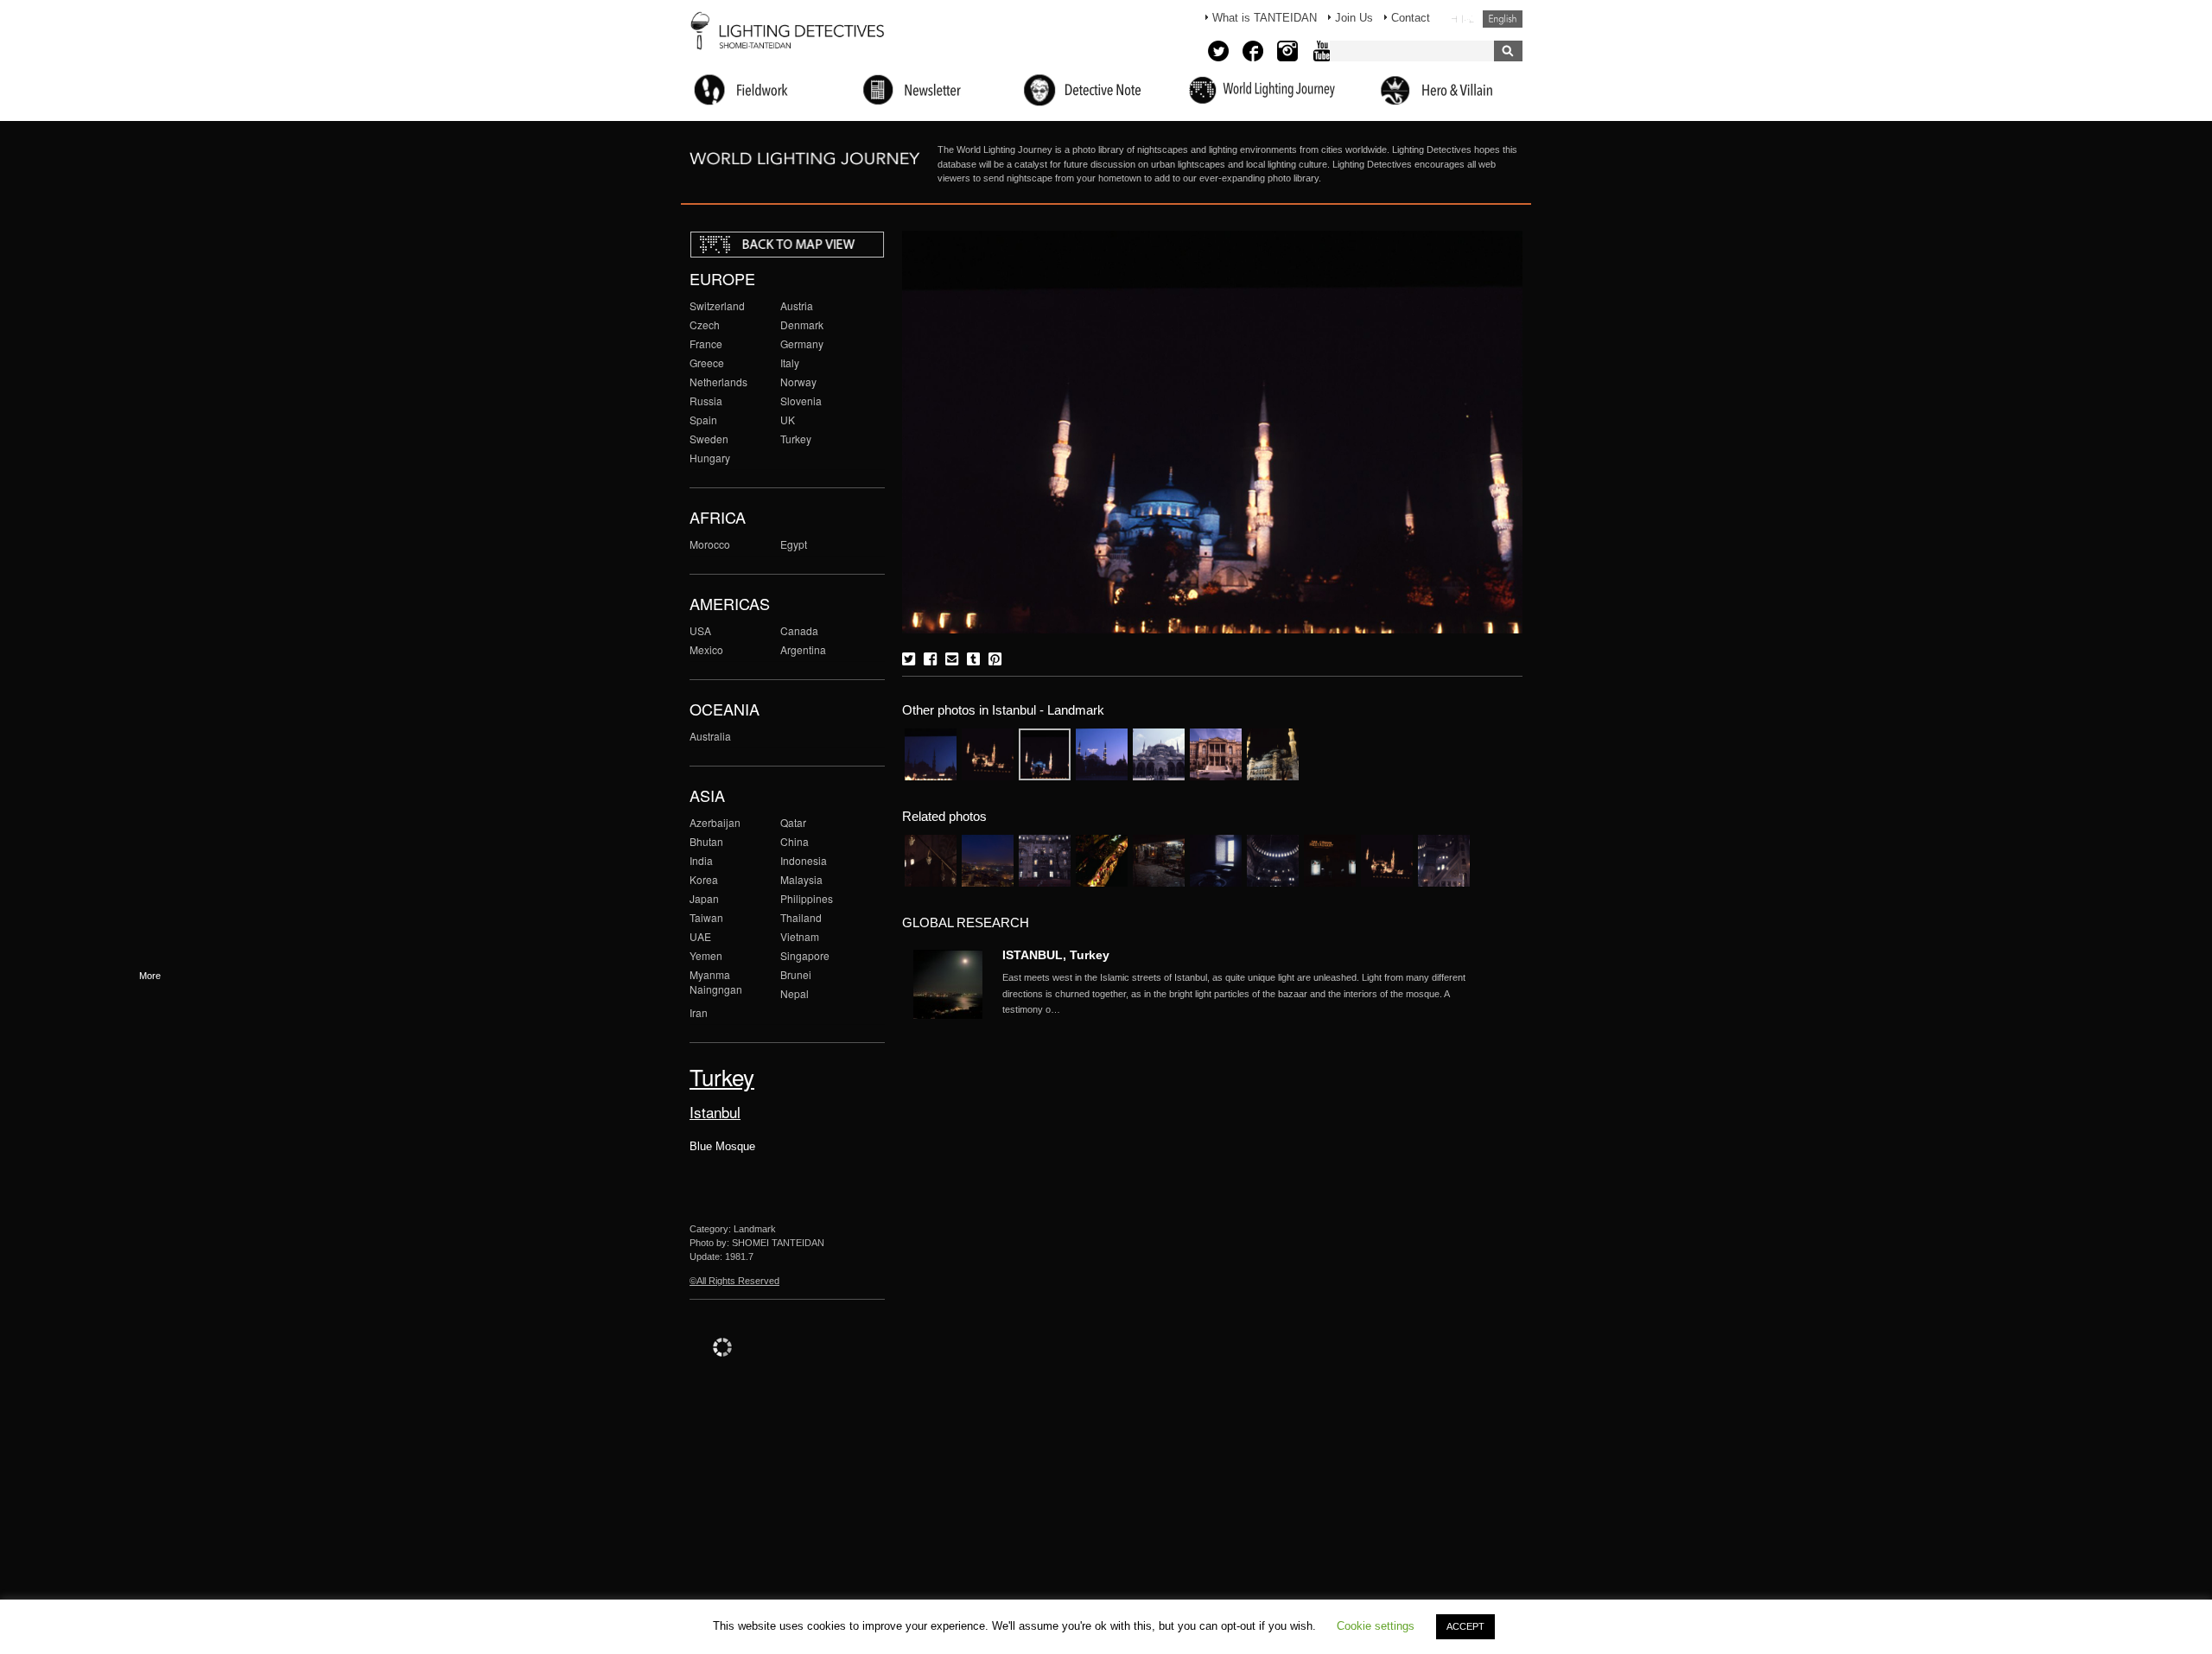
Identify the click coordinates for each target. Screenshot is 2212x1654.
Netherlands (718, 382)
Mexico (706, 649)
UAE (700, 936)
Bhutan (706, 841)
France (706, 344)
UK (788, 420)
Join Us (1354, 18)
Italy (790, 363)
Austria (797, 305)
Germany (802, 344)
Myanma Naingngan (716, 982)
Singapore (805, 955)
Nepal (795, 993)
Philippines (807, 898)
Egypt (794, 544)
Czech (705, 324)
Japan (704, 898)
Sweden (709, 439)
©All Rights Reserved (734, 1281)
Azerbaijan (715, 822)
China (795, 841)
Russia (706, 401)
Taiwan (706, 917)
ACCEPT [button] (1465, 1626)
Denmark (802, 324)
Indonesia (804, 860)
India (701, 860)
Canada (799, 630)
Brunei (796, 974)
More (1236, 994)
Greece (707, 363)
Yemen (706, 955)
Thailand (801, 917)
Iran (699, 1012)
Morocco (710, 544)
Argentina (803, 649)
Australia (710, 736)
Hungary (710, 458)
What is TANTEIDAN (1265, 18)
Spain (703, 420)
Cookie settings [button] (1376, 1626)
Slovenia (801, 401)
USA (700, 630)
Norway (798, 382)
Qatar (793, 822)
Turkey (796, 439)
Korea (704, 879)
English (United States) (1503, 19)
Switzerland (717, 305)
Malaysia (801, 879)
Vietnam (800, 936)
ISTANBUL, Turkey (1056, 955)
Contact (1411, 18)
